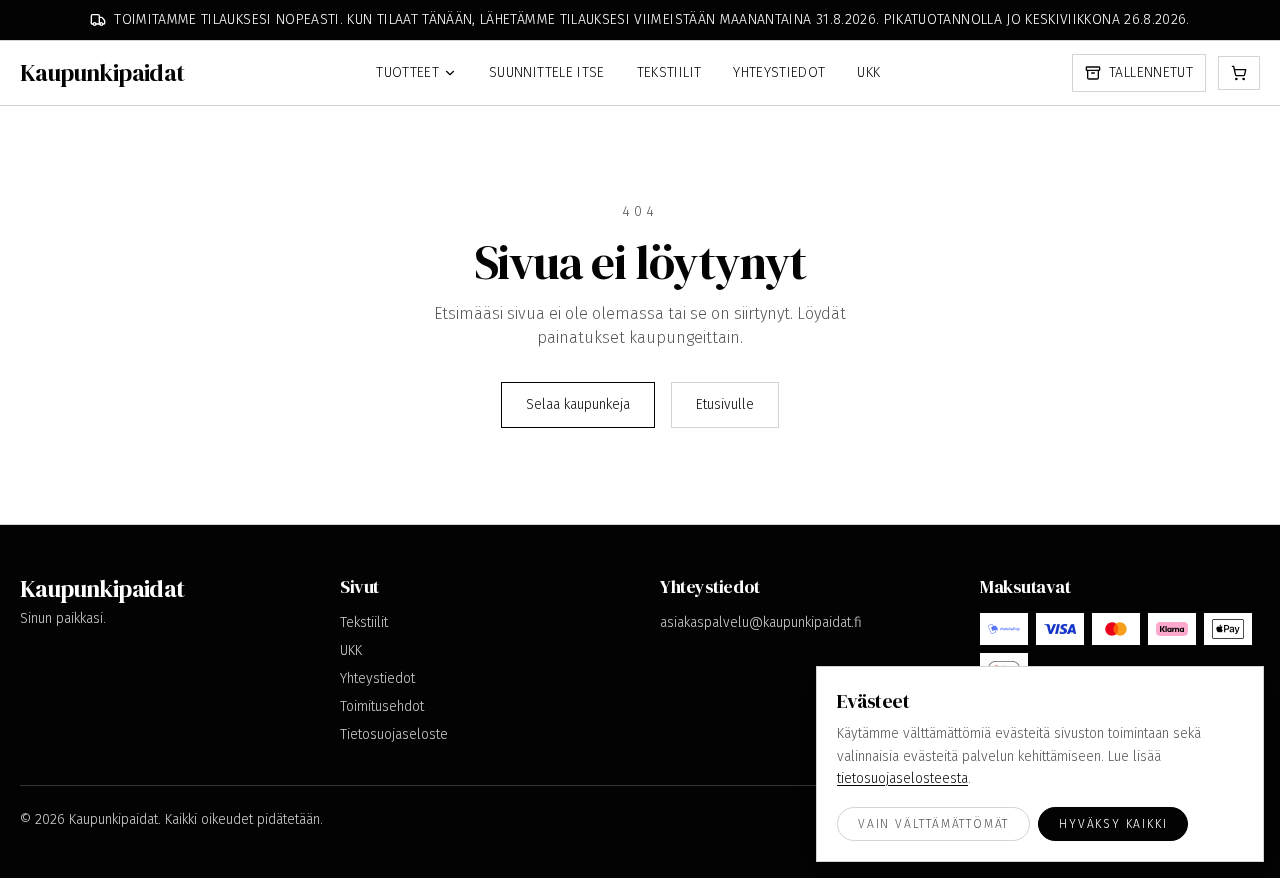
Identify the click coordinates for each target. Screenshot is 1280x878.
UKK (868, 72)
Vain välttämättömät (933, 824)
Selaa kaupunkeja (578, 404)
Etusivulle (725, 404)
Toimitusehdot (382, 706)
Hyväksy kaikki (1113, 824)
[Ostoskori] (1239, 73)
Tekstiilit (669, 72)
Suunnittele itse (547, 72)
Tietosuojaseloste (394, 734)
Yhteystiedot (779, 72)
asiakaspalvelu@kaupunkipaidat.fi (761, 622)
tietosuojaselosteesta (902, 778)
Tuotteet (407, 72)
